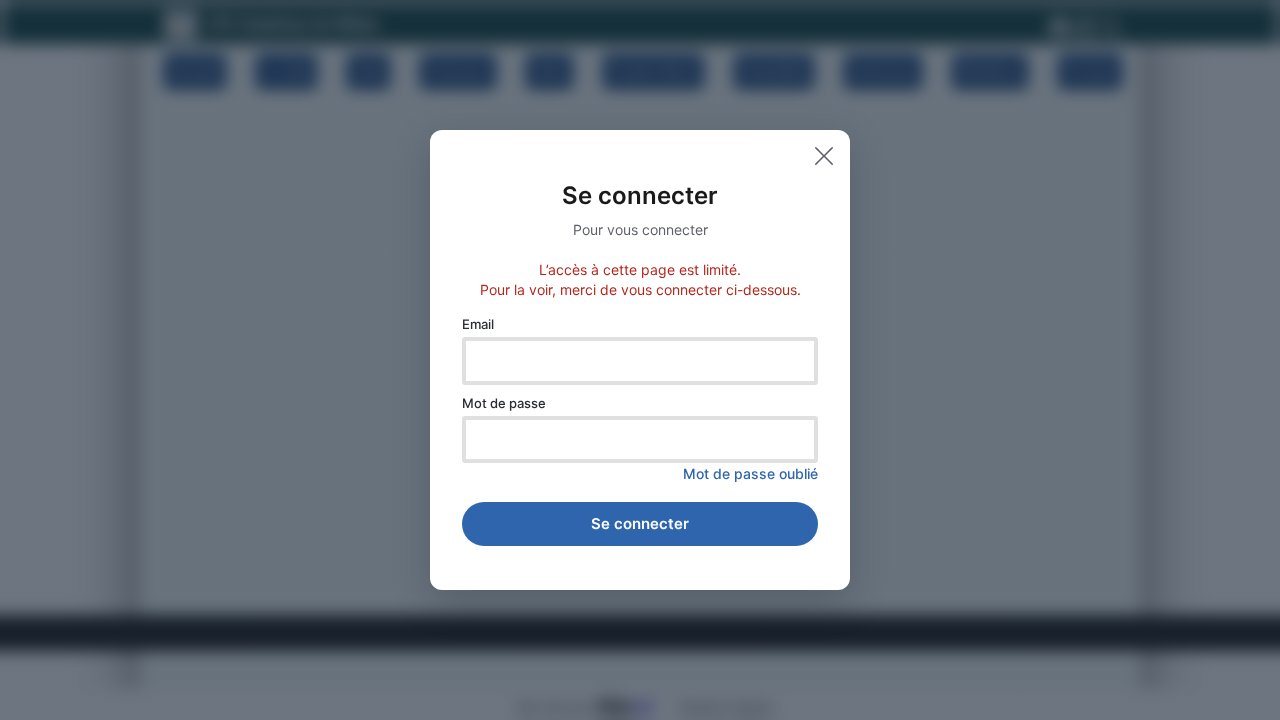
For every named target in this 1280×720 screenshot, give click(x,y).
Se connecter (640, 523)
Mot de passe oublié (750, 473)
